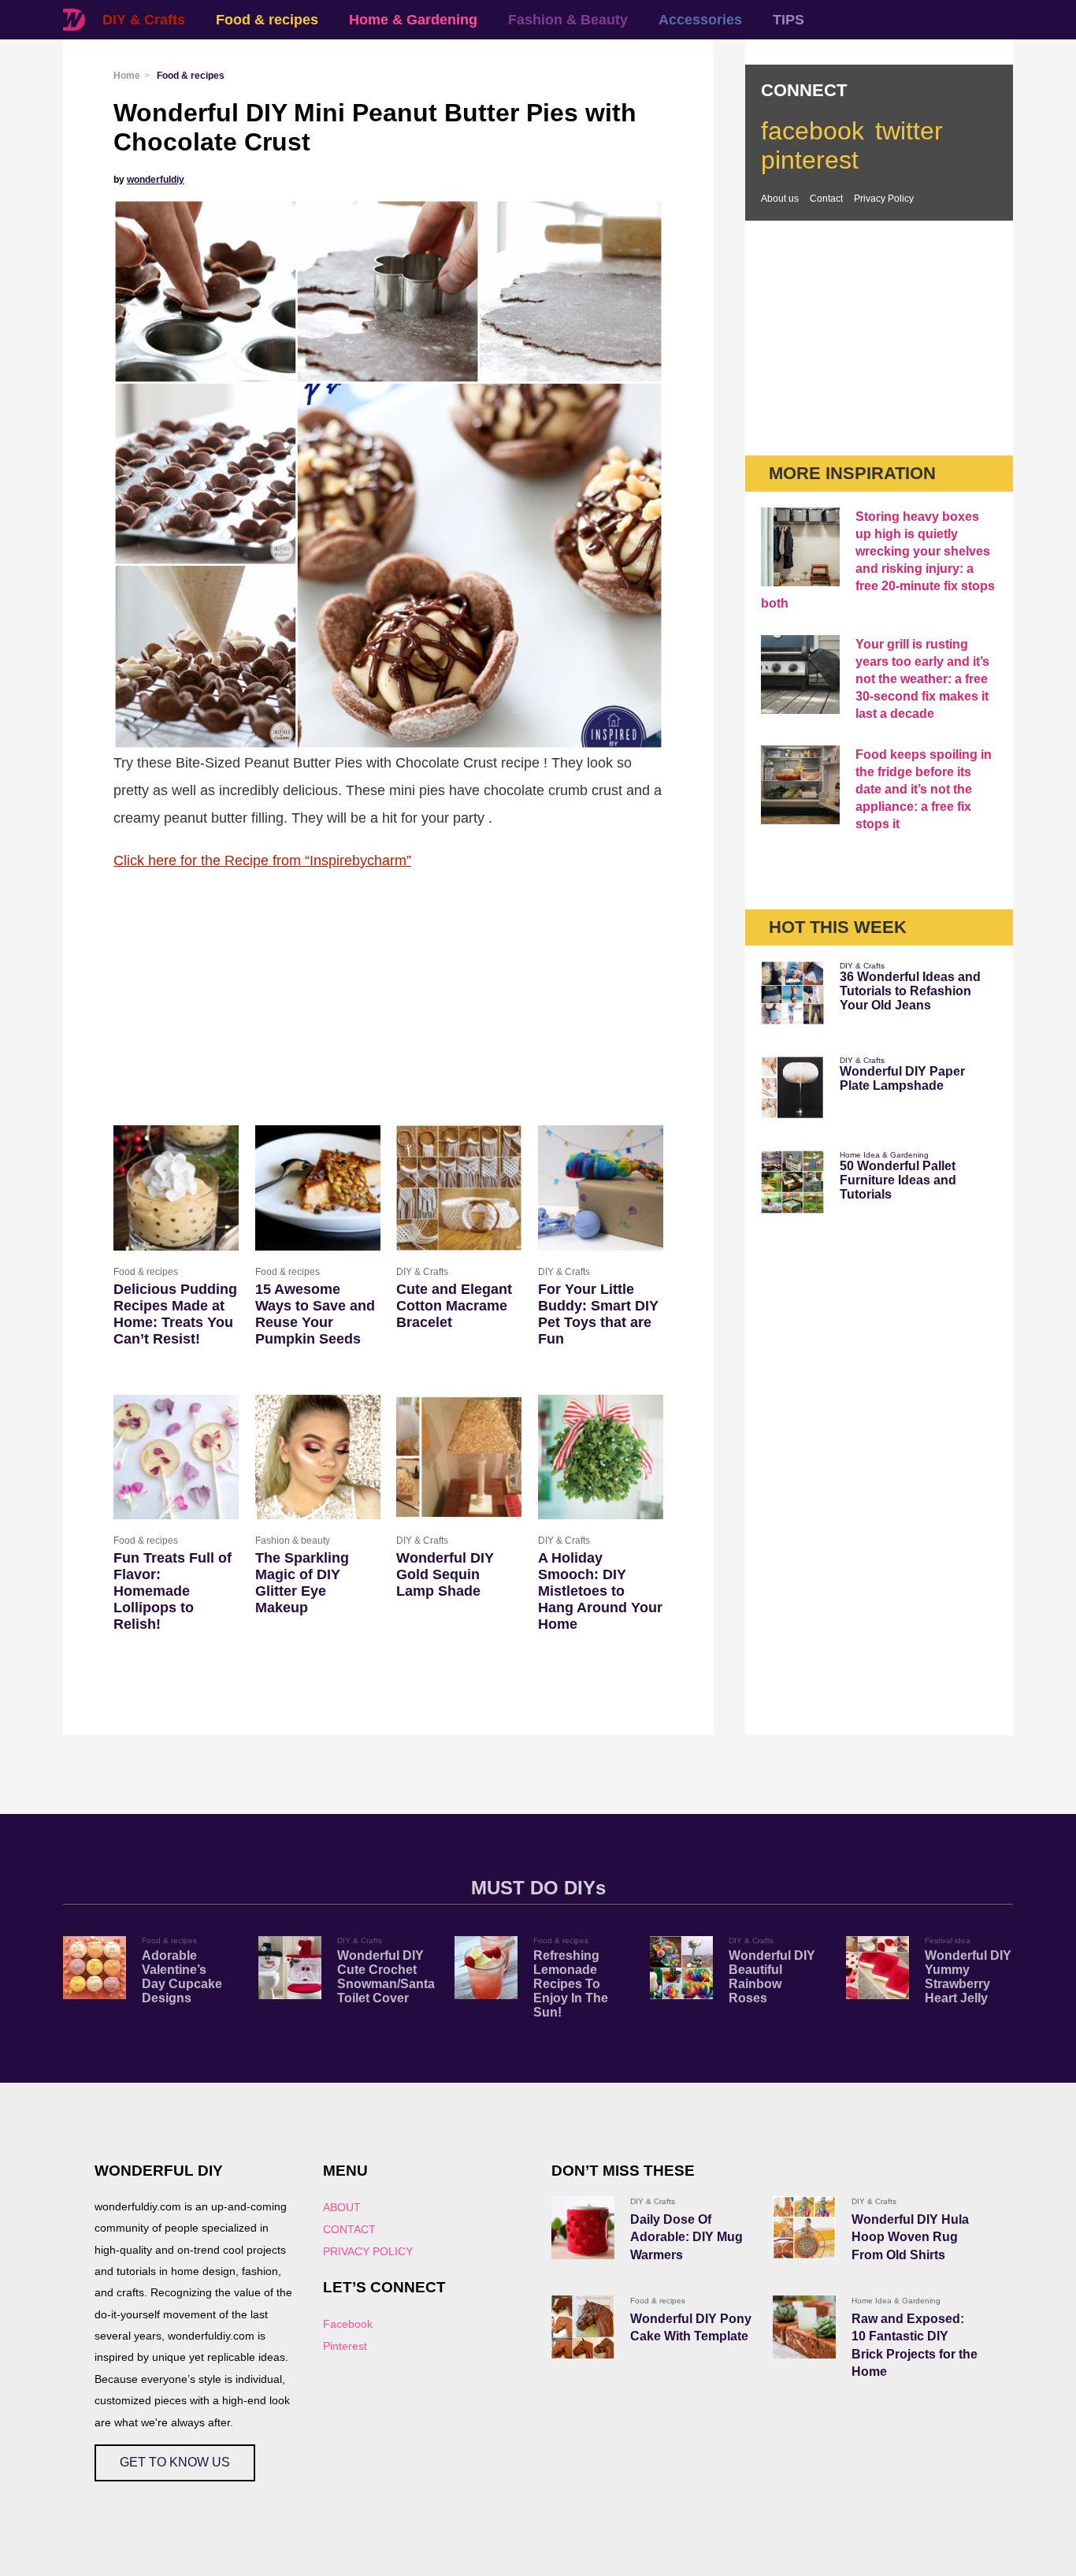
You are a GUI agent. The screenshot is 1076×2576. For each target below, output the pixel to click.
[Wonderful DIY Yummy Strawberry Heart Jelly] (877, 1968)
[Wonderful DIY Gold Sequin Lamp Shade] (459, 1457)
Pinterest (345, 2346)
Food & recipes (267, 20)
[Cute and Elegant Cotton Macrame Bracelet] (459, 1188)
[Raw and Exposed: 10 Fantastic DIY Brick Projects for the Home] (804, 2327)
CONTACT (349, 2229)
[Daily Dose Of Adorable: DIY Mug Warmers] (583, 2228)
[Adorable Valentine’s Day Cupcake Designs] (95, 1968)
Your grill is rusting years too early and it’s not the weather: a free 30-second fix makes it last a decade (922, 679)
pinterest (810, 160)
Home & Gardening (413, 20)
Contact (826, 199)
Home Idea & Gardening (884, 1155)
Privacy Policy (884, 199)
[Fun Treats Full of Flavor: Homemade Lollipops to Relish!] (176, 1457)
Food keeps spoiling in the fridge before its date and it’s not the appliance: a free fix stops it (924, 789)
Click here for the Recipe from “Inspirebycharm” (262, 860)
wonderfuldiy (156, 180)
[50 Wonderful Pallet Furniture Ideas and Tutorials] (792, 1182)
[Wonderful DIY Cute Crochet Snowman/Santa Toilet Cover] (290, 1968)
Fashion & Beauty (568, 20)
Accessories (700, 20)
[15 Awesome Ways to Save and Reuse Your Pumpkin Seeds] (318, 1188)
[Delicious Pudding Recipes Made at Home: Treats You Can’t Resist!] (176, 1188)
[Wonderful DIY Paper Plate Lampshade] (792, 1087)
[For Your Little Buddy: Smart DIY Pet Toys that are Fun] (601, 1188)
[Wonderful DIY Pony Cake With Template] (583, 2327)
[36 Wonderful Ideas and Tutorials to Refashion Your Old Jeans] (792, 993)
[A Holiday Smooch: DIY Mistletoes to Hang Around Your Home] (601, 1457)
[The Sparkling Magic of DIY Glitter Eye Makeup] (318, 1457)
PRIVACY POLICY (368, 2251)
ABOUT (342, 2207)
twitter (909, 131)
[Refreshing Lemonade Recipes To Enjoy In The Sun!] (486, 1968)
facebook (813, 131)
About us (780, 199)
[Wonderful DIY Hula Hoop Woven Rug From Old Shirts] (804, 2228)
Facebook (348, 2324)
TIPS (788, 20)
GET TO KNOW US (175, 2462)
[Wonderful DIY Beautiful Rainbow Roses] (681, 1968)
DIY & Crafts (144, 20)
